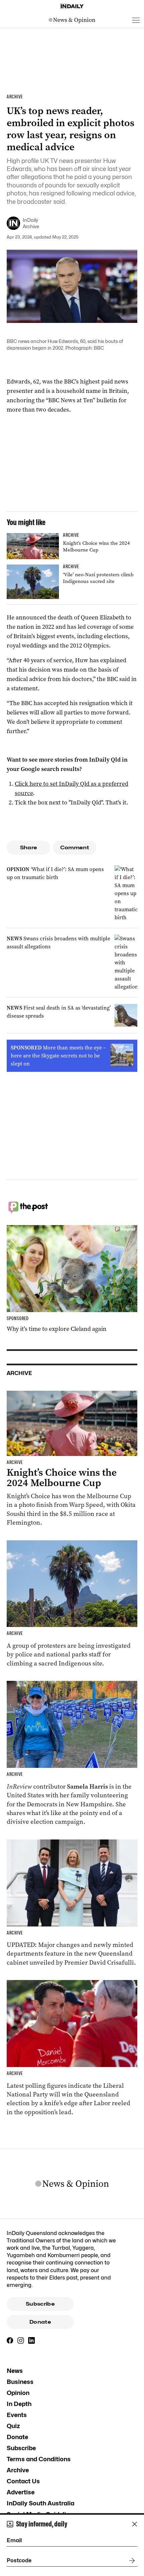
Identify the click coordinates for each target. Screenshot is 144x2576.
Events (17, 2415)
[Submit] (131, 2561)
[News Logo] (72, 20)
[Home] (72, 6)
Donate (40, 2322)
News (15, 2371)
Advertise (21, 2492)
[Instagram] (21, 2340)
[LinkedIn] (31, 2340)
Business (20, 2382)
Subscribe (40, 2304)
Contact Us (23, 2481)
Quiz (13, 2426)
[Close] (135, 2524)
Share (29, 848)
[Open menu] (136, 20)
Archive (18, 2470)
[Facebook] (10, 2340)
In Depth (19, 2404)
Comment (75, 848)
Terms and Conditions (39, 2459)
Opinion (18, 2393)
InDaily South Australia (41, 2503)
